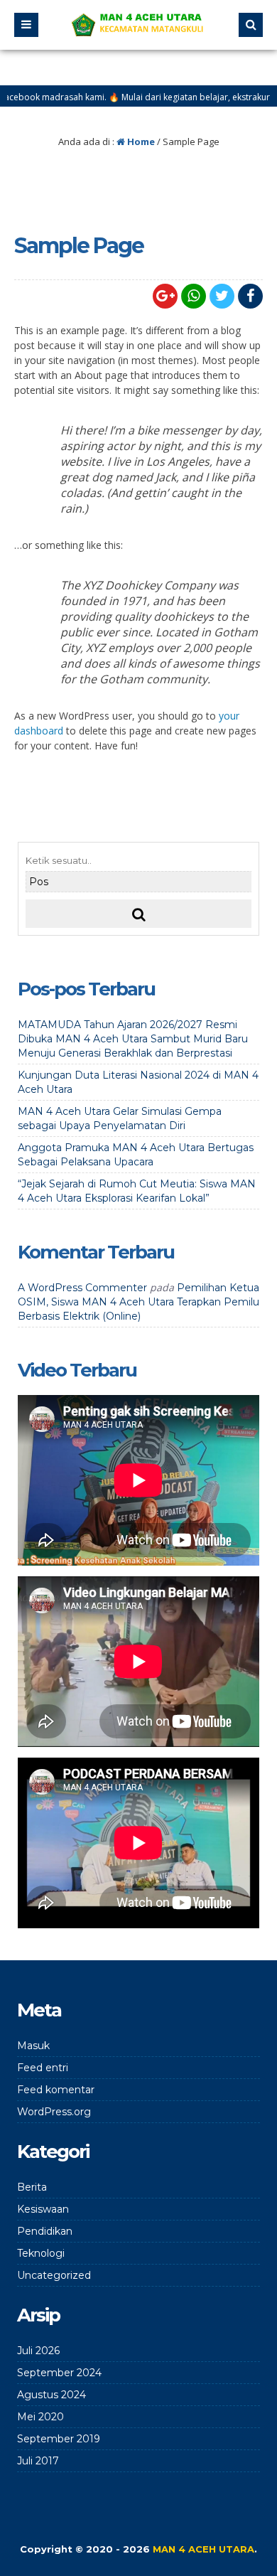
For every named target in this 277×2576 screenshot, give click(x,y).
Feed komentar (56, 2090)
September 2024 (59, 2373)
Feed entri (43, 2068)
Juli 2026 (38, 2351)
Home (140, 141)
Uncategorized (54, 2275)
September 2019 (59, 2439)
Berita (32, 2187)
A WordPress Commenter (82, 1288)
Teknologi (41, 2253)
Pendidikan (45, 2231)
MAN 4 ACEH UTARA (203, 2549)
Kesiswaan (43, 2209)
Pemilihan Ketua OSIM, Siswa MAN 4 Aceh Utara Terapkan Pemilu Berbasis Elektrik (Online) (138, 1302)
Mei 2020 (40, 2417)
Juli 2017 (38, 2461)
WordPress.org (54, 2112)
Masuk (33, 2046)
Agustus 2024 (51, 2395)
